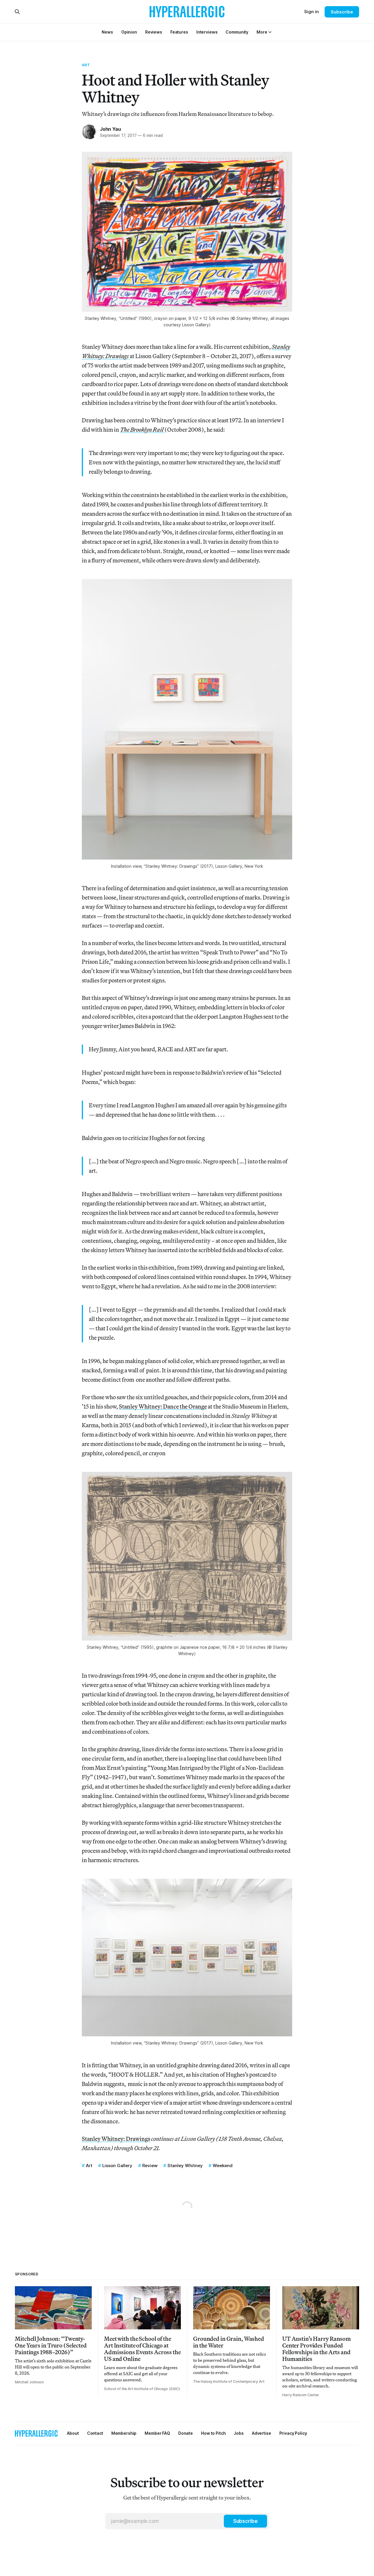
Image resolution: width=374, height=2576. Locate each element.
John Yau (110, 129)
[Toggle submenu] (270, 32)
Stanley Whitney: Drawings (116, 2139)
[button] (262, 32)
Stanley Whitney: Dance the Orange (163, 1406)
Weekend (223, 2165)
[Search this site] (17, 12)
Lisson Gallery (117, 2165)
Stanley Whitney (185, 2165)
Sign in (311, 12)
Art (86, 65)
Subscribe (342, 12)
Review (150, 2165)
